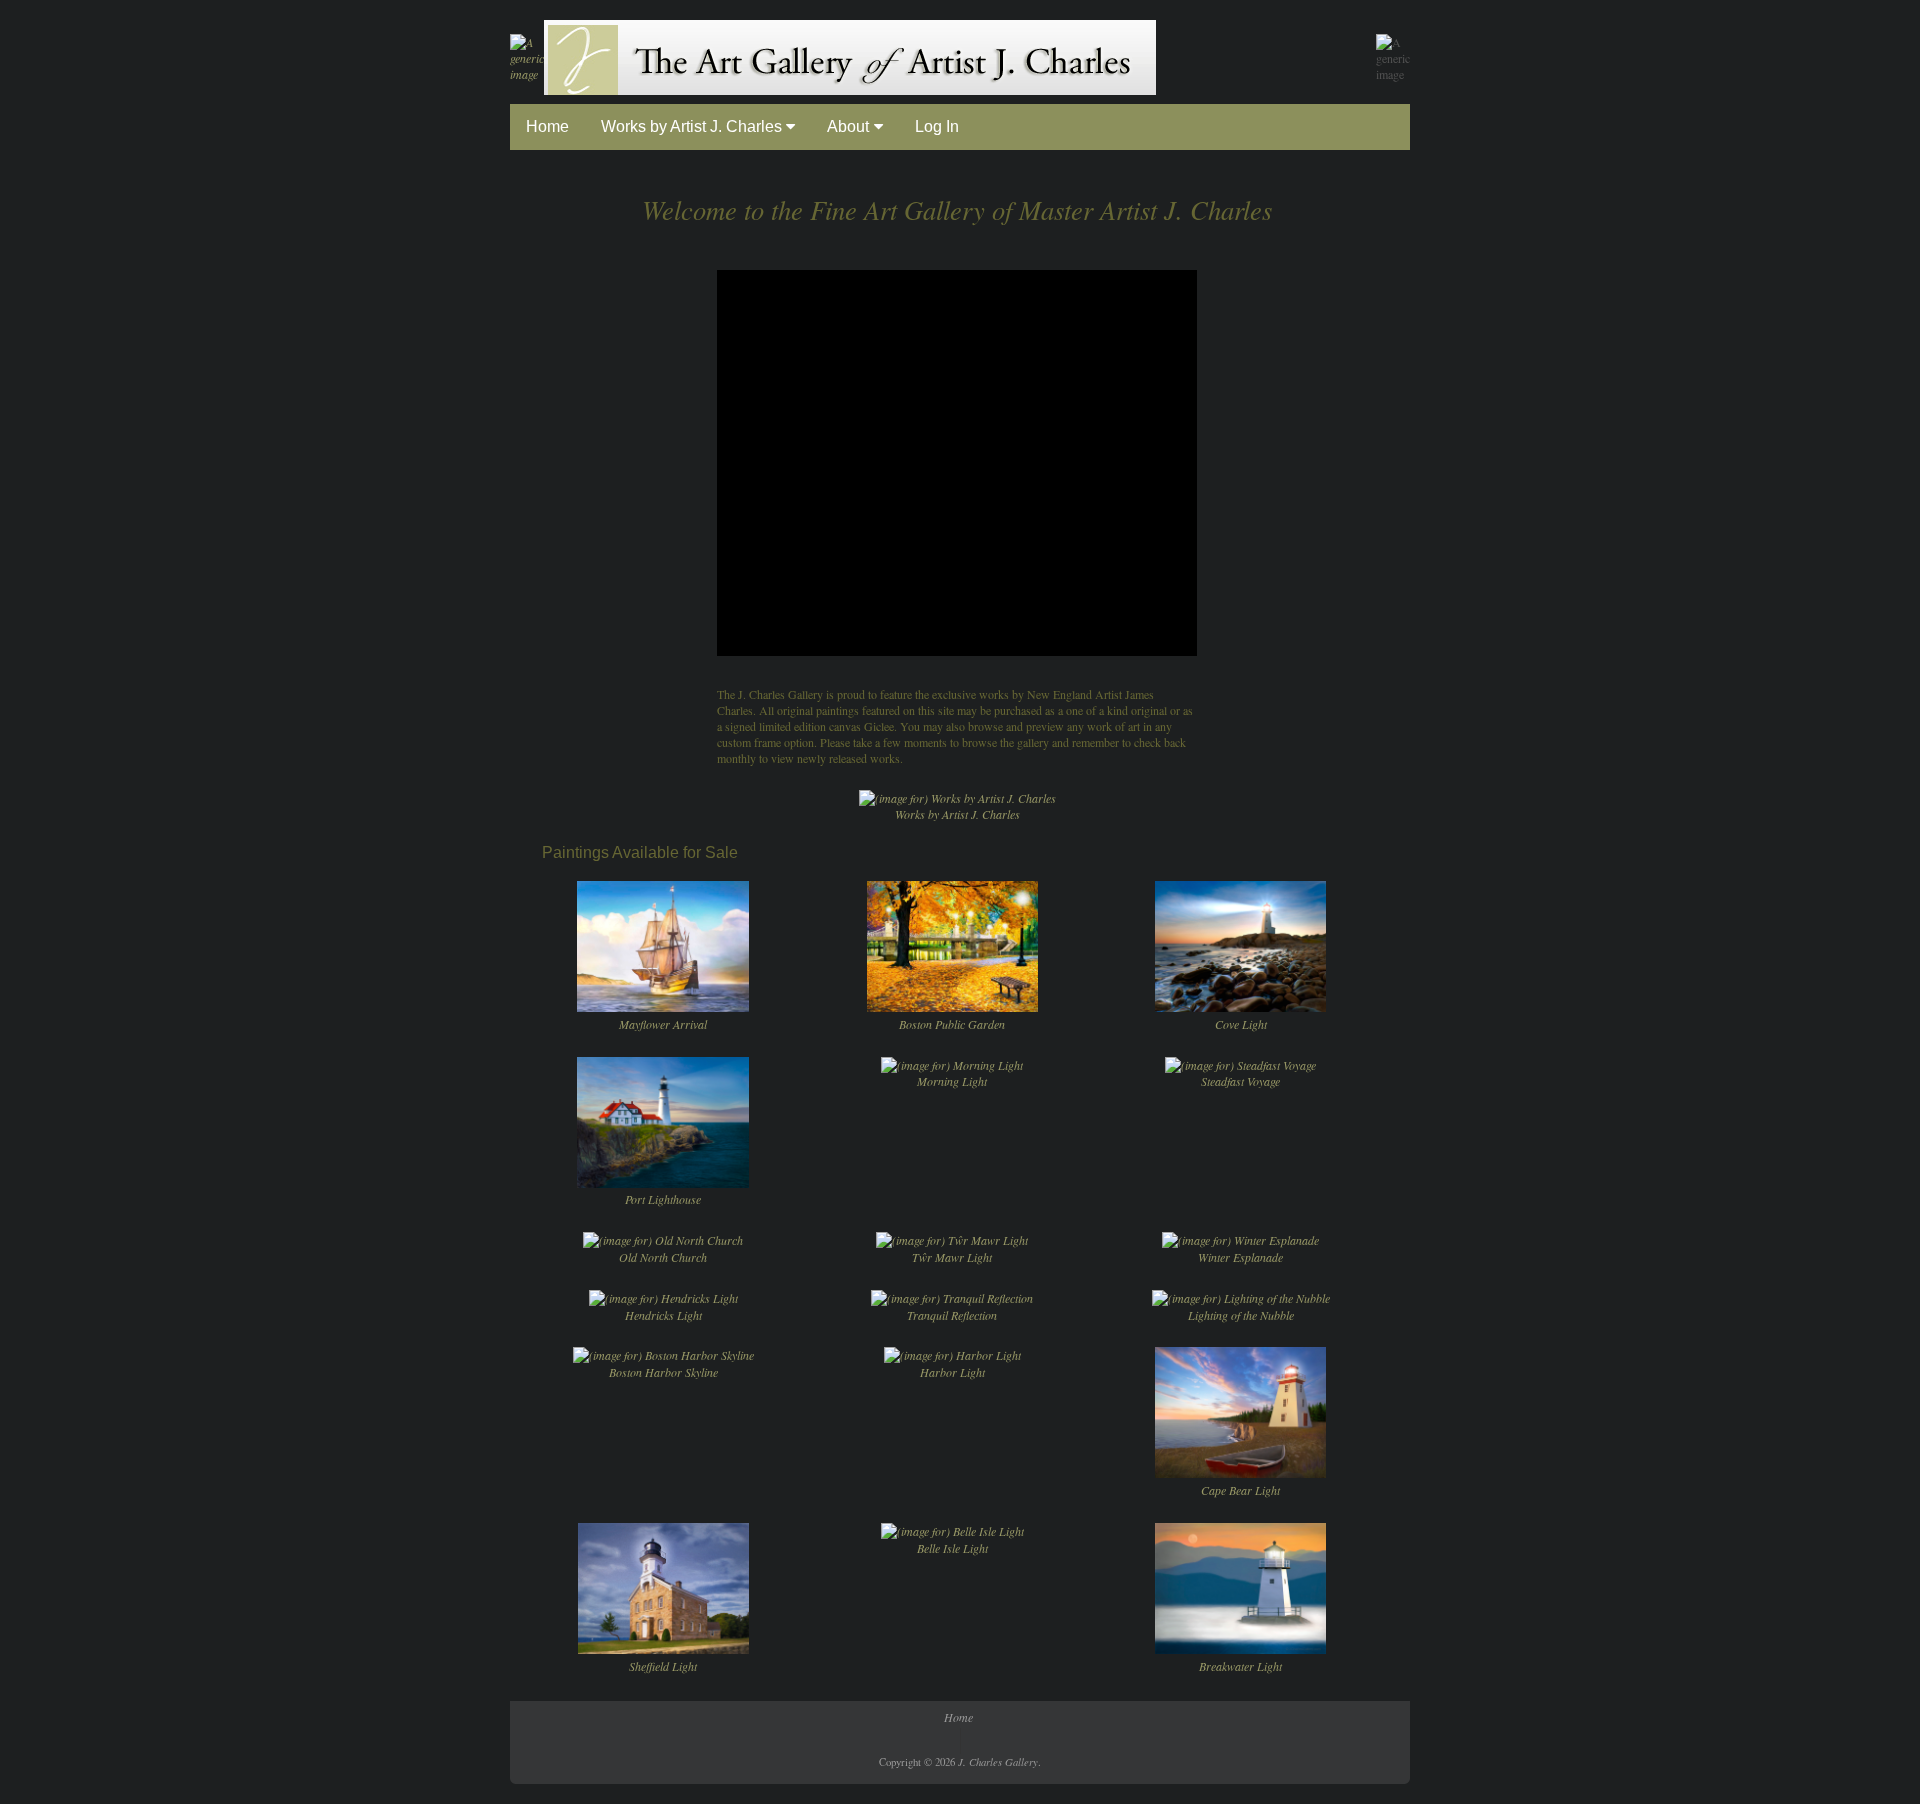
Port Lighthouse (663, 1199)
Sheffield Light (663, 1666)
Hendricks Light (663, 1315)
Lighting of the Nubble (1241, 1315)
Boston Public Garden (952, 1024)
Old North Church (663, 1257)
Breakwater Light (1240, 1666)
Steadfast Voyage (1240, 1081)
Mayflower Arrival (663, 1024)
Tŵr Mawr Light (952, 1257)
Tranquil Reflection (952, 1315)
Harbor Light (952, 1372)
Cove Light (1241, 1024)
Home (547, 126)
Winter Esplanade (1240, 1257)
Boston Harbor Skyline (663, 1372)
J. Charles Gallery (998, 1761)
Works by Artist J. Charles (693, 126)
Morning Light (952, 1081)
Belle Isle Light (952, 1548)
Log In (937, 126)
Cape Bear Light (1240, 1490)
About (848, 126)
